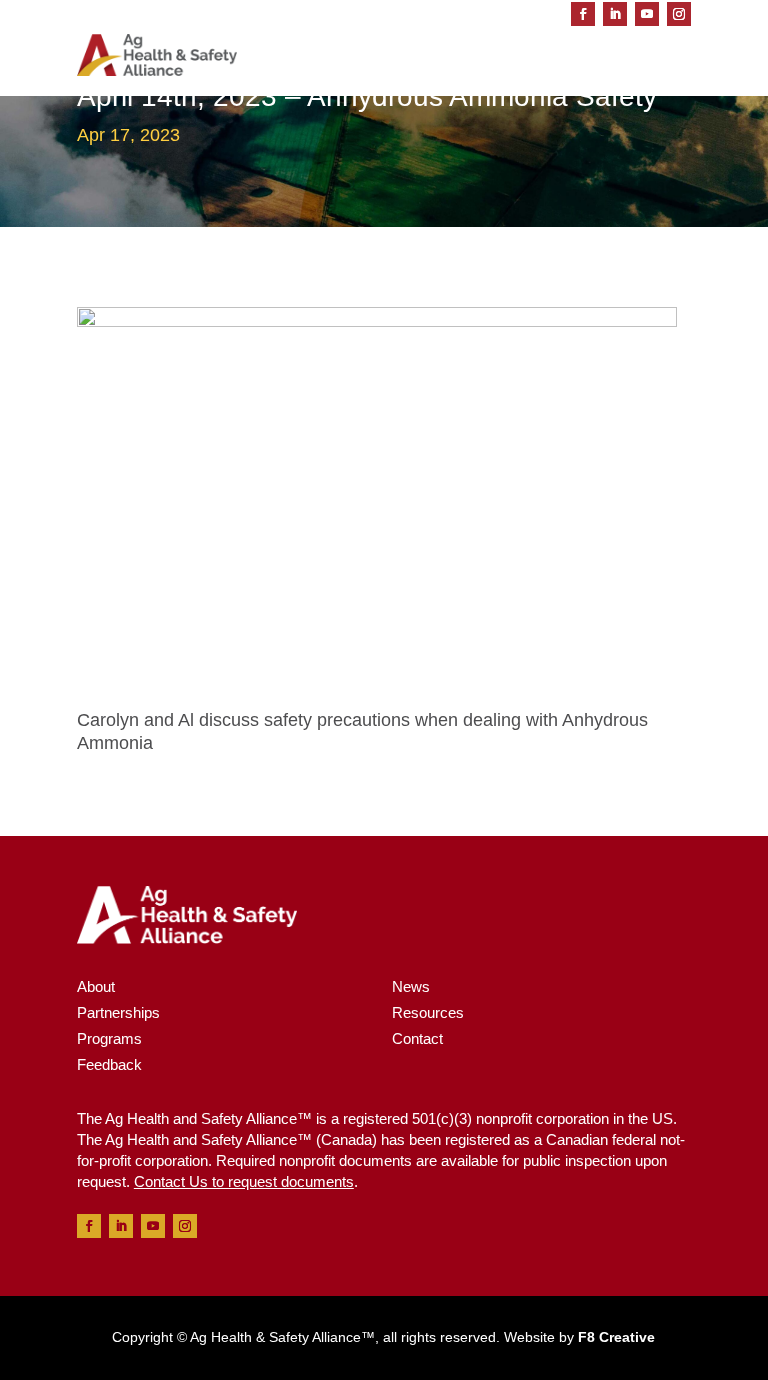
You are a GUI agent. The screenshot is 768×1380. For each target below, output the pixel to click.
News (411, 986)
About (96, 986)
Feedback (109, 1064)
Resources (428, 1012)
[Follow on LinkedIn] (615, 14)
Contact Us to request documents (244, 1181)
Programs (109, 1038)
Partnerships (118, 1012)
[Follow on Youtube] (647, 14)
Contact (417, 1038)
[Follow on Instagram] (679, 14)
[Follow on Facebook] (583, 14)
